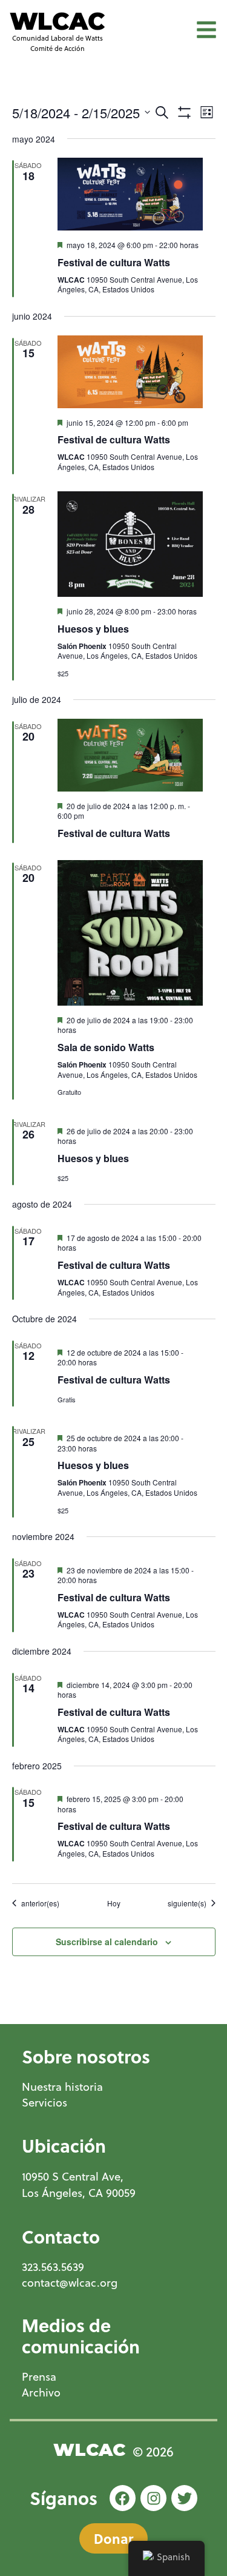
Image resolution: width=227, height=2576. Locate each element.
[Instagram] (153, 2498)
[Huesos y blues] (130, 544)
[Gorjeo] (184, 2498)
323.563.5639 (53, 2267)
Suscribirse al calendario (107, 1942)
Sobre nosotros (86, 2056)
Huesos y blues (93, 629)
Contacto (61, 2236)
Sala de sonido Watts (106, 1047)
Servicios (44, 2103)
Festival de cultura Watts (114, 262)
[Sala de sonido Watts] (130, 933)
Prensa (39, 2377)
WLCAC (57, 21)
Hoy (114, 1903)
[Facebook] (123, 2498)
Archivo (41, 2393)
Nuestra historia (62, 2087)
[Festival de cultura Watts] (130, 194)
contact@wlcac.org (70, 2283)
